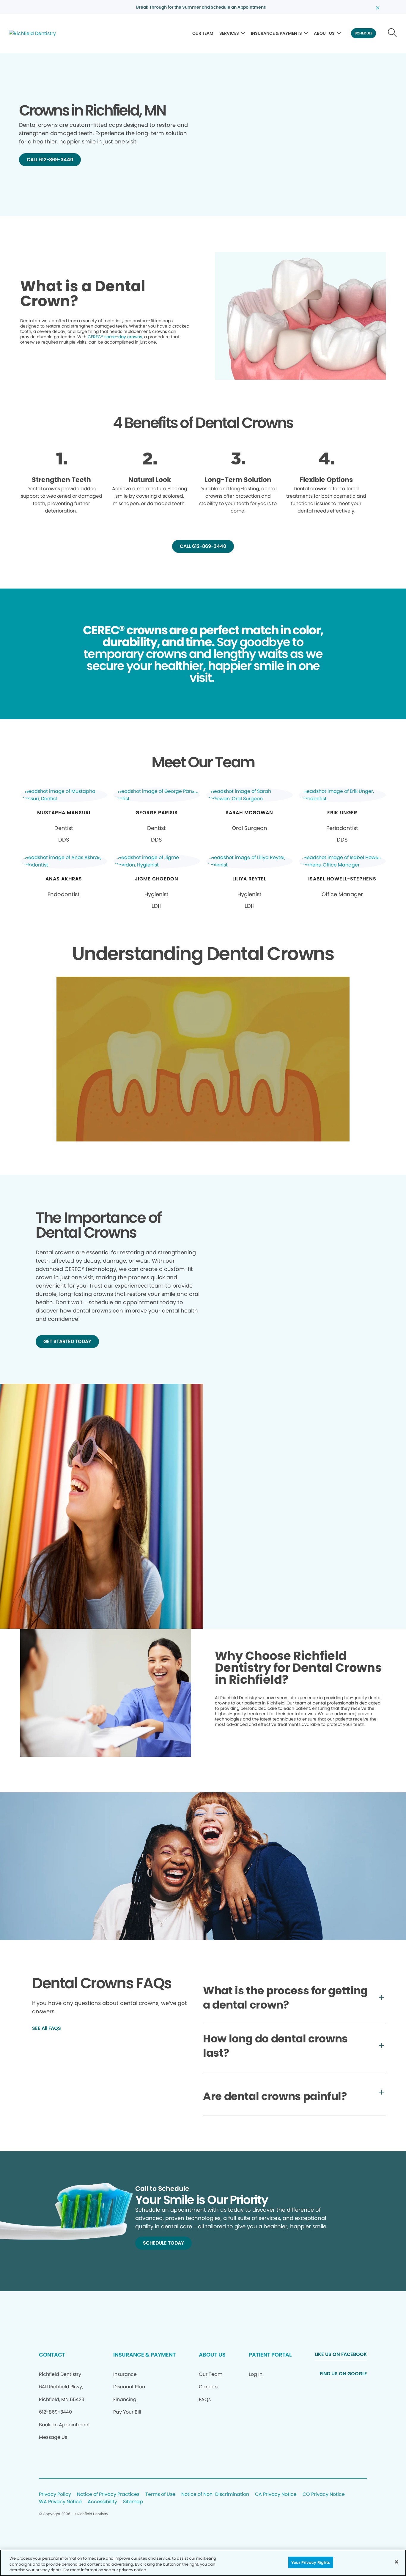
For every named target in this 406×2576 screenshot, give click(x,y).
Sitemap (133, 2502)
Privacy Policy (55, 2494)
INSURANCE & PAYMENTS (276, 33)
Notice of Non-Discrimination (215, 2494)
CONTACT (52, 2355)
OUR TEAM (203, 33)
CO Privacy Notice (324, 2494)
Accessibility (102, 2502)
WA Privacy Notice (60, 2502)
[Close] (396, 2562)
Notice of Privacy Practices (108, 2494)
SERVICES (229, 33)
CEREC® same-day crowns (115, 337)
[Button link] (392, 33)
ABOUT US (324, 33)
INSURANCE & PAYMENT (144, 2355)
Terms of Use (160, 2494)
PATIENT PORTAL (270, 2355)
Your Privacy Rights (311, 2562)
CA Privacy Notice (276, 2494)
